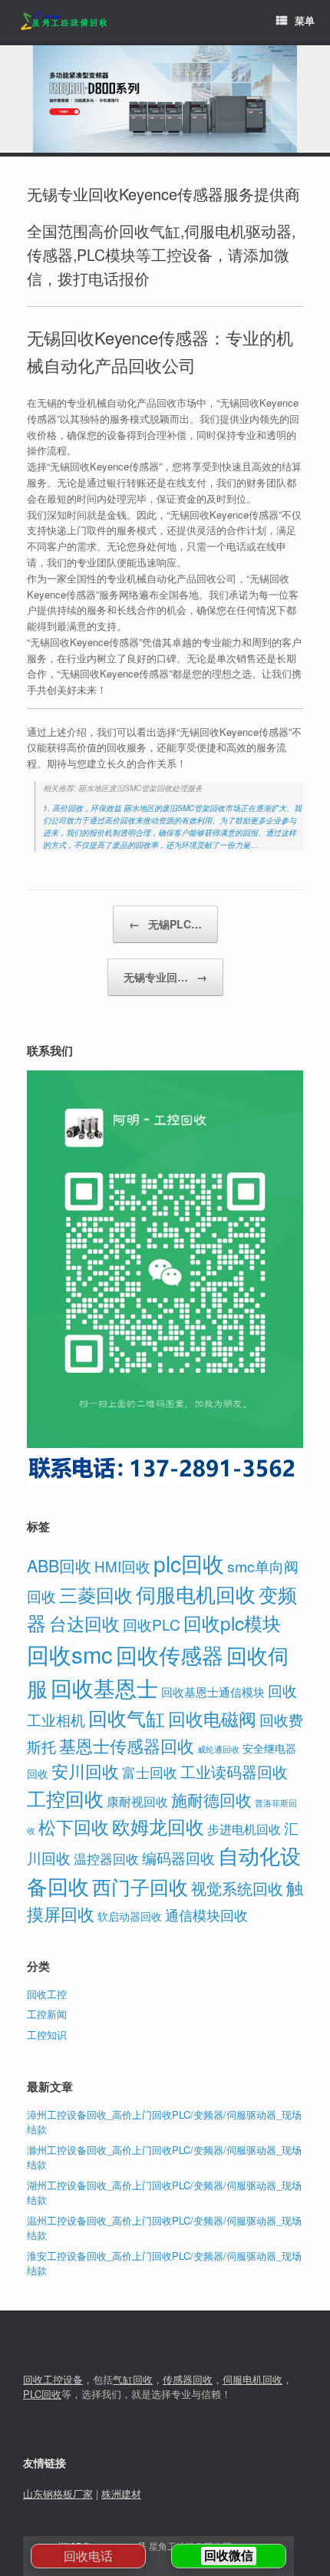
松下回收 (74, 1826)
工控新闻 (47, 2014)
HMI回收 (122, 1566)
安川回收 (85, 1771)
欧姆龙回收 (158, 1826)
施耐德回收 (211, 1799)
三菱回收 (96, 1594)
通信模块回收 (206, 1915)
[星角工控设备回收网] (63, 21)
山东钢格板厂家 (58, 2494)
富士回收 (150, 1772)
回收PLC (152, 1624)
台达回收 (84, 1623)
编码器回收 (178, 1857)
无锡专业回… (165, 977)
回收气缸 (127, 1717)
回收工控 (47, 1994)
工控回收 (65, 1798)
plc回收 (189, 1563)
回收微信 (229, 2556)
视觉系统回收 (237, 1888)
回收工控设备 (53, 2379)
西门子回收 (140, 1886)
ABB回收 (59, 1565)
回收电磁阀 (212, 1718)
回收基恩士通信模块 (213, 1692)
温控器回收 (106, 1859)
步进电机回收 (244, 1829)
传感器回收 (188, 2379)
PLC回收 (42, 2394)
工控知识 (47, 2035)
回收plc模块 (232, 1623)
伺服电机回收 (196, 1594)
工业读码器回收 (234, 1771)
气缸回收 (133, 2379)
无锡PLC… (165, 924)
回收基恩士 (104, 1687)
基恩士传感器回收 (127, 1745)
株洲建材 (121, 2494)
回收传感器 (170, 1654)
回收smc (70, 1654)
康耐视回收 (137, 1801)
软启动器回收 (130, 1916)
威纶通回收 (218, 1749)
